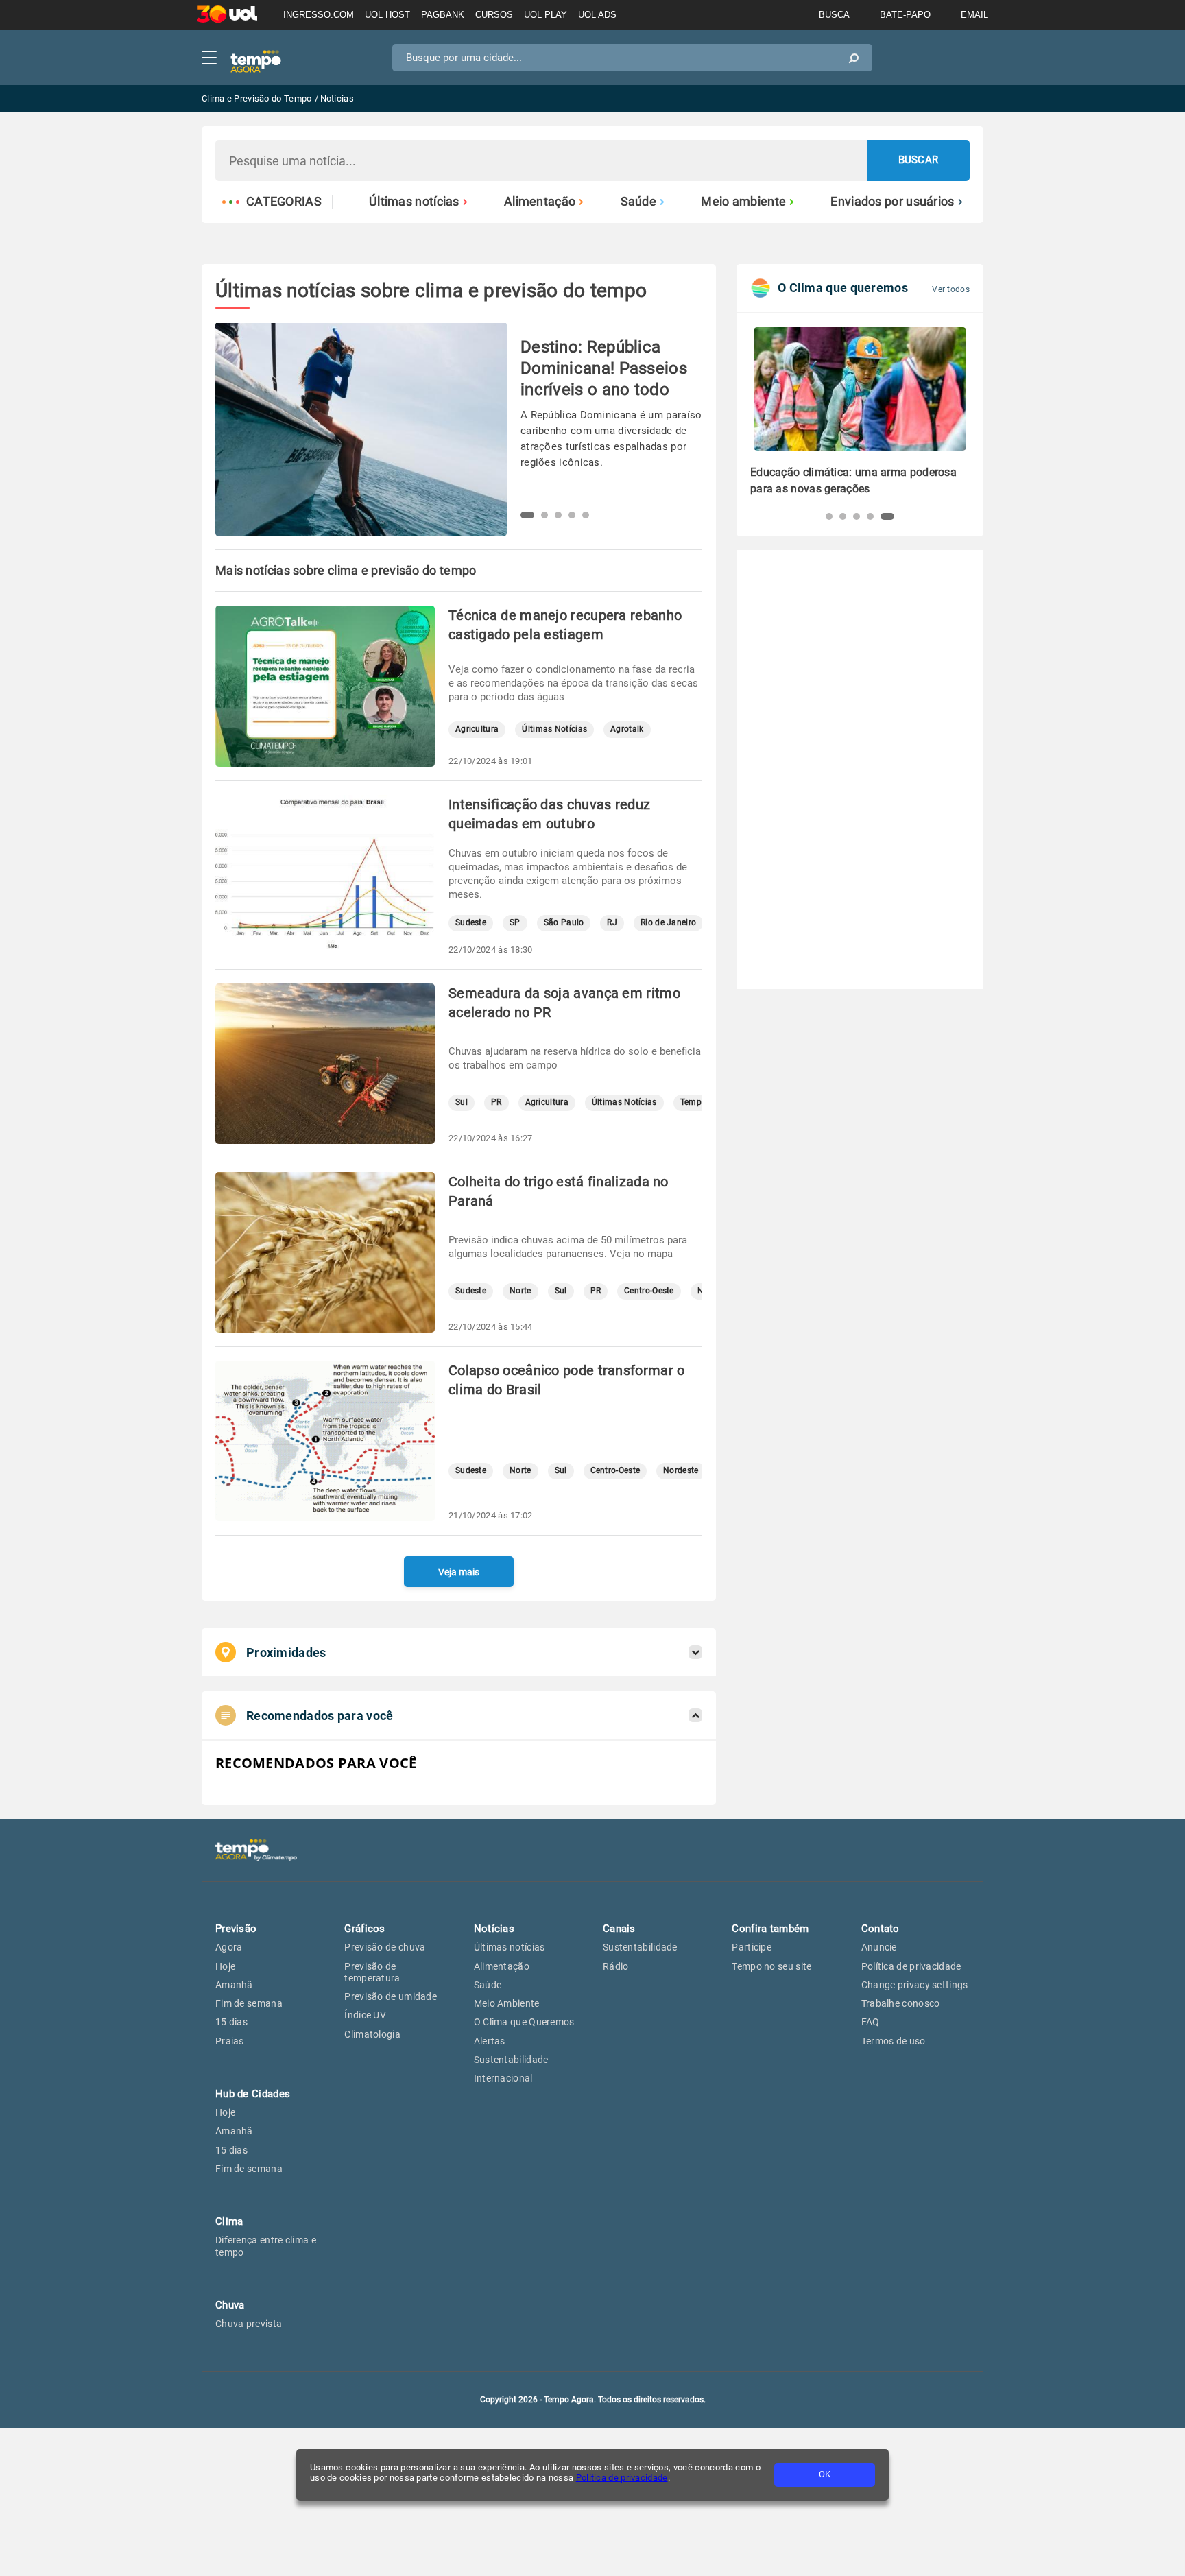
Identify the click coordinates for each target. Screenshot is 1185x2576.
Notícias (494, 1929)
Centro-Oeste (649, 1291)
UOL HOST (387, 15)
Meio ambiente (743, 202)
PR (496, 1102)
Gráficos (364, 1929)
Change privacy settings (915, 1985)
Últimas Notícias (554, 729)
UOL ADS (597, 15)
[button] (527, 515)
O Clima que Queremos (524, 2022)
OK (825, 2474)
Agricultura (477, 729)
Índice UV (365, 2015)
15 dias (231, 2022)
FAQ (871, 2022)
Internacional (503, 2078)
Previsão (236, 1929)
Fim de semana (249, 2003)
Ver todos (951, 289)
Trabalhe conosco (901, 2003)
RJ (612, 923)
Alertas (490, 2041)
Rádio (616, 1966)
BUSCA (834, 15)
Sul (462, 1102)
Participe (752, 1947)
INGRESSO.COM (319, 15)
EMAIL (974, 15)
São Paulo (564, 923)
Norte (520, 1291)
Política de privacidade (622, 2478)
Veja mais (459, 1572)
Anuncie (879, 1947)
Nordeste (681, 1471)
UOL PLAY (546, 15)
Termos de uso (894, 2041)
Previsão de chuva (385, 1947)
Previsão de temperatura (372, 1972)
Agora (229, 1947)
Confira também (770, 1929)
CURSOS (494, 15)
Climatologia (372, 2034)
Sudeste (471, 923)
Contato (881, 1929)
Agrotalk (627, 729)
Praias (230, 2041)
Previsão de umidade (391, 1996)
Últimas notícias (414, 202)
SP (515, 923)
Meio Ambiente (507, 2003)
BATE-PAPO (905, 15)
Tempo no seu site (771, 1966)
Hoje (225, 1966)
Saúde (639, 202)
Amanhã (234, 1985)
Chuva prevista (249, 2324)
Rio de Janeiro (668, 923)
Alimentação (540, 202)
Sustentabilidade (511, 2060)
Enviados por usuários (892, 202)
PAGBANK (443, 15)
